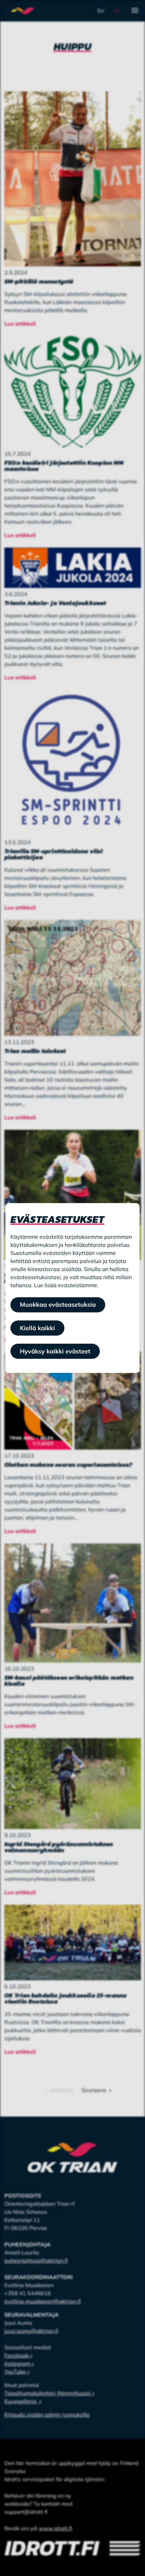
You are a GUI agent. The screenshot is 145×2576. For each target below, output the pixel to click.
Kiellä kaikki (37, 1328)
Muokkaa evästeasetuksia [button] (58, 1304)
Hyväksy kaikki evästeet (55, 1351)
